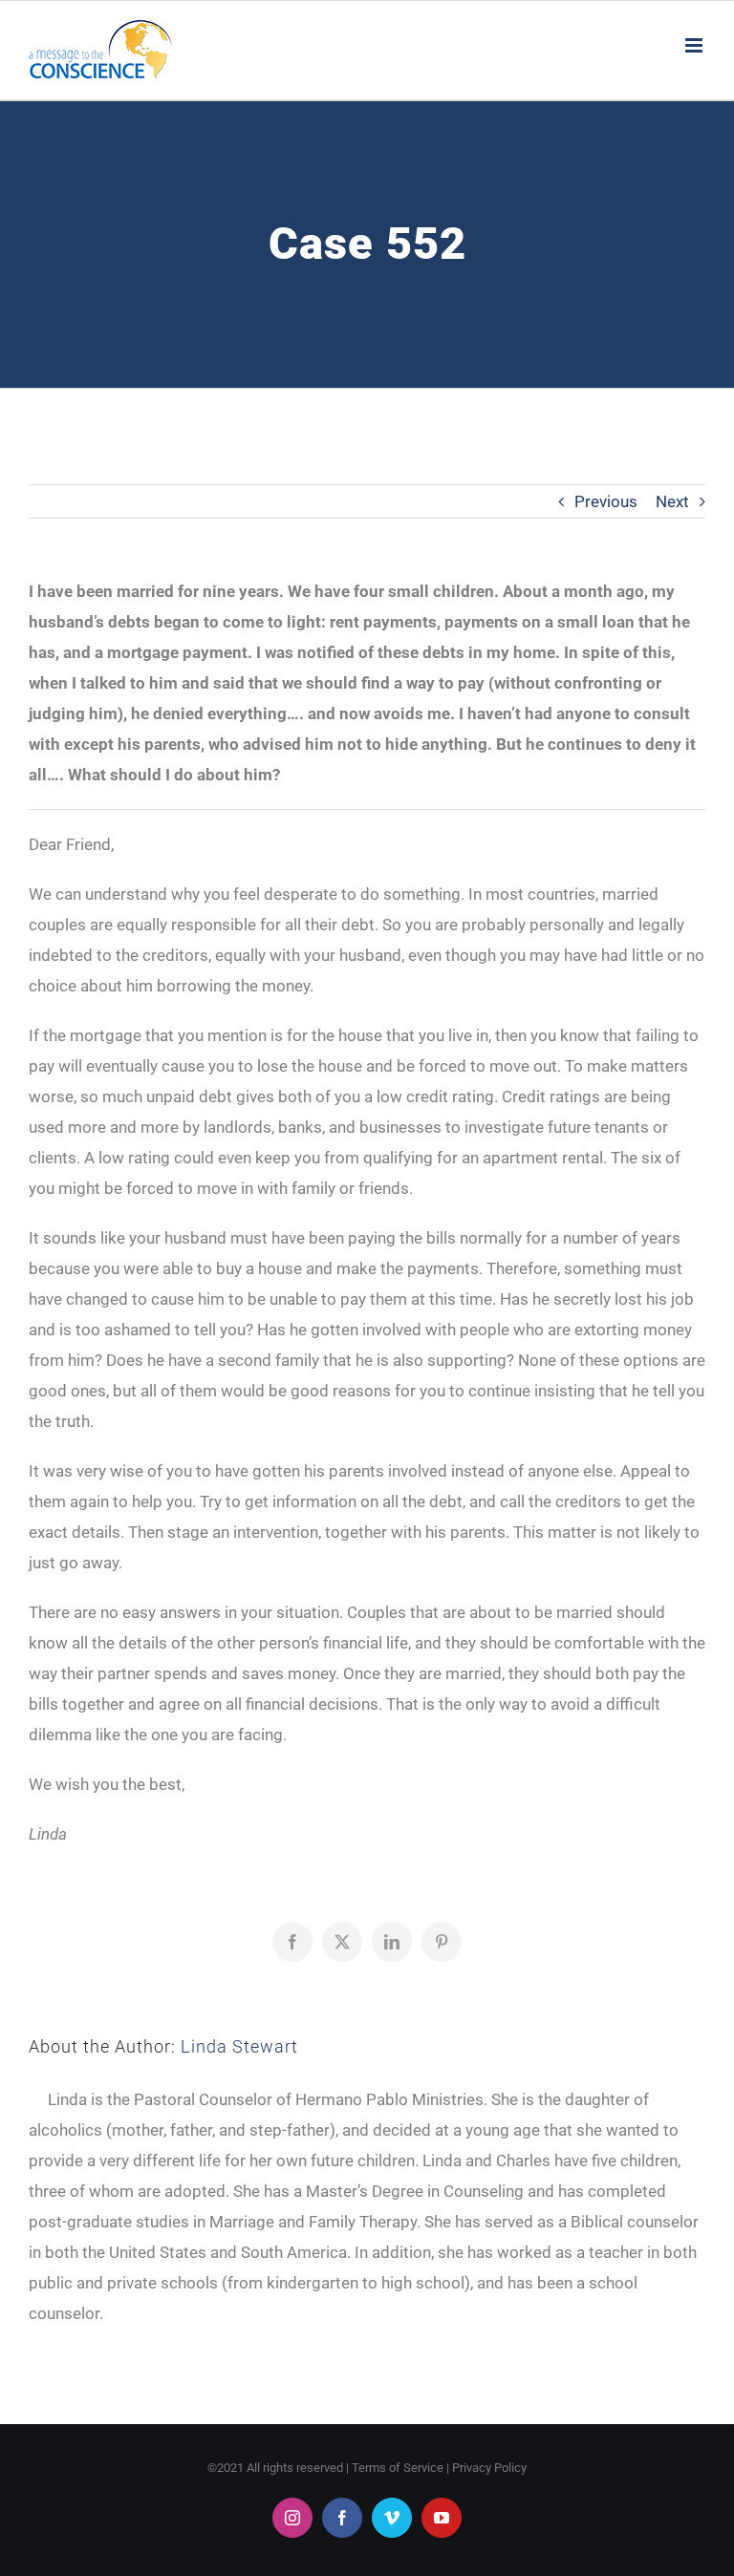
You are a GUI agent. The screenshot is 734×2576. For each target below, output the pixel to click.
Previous (606, 501)
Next (672, 501)
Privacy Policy (489, 2468)
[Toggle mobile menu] (695, 45)
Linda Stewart (239, 2046)
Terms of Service (398, 2468)
